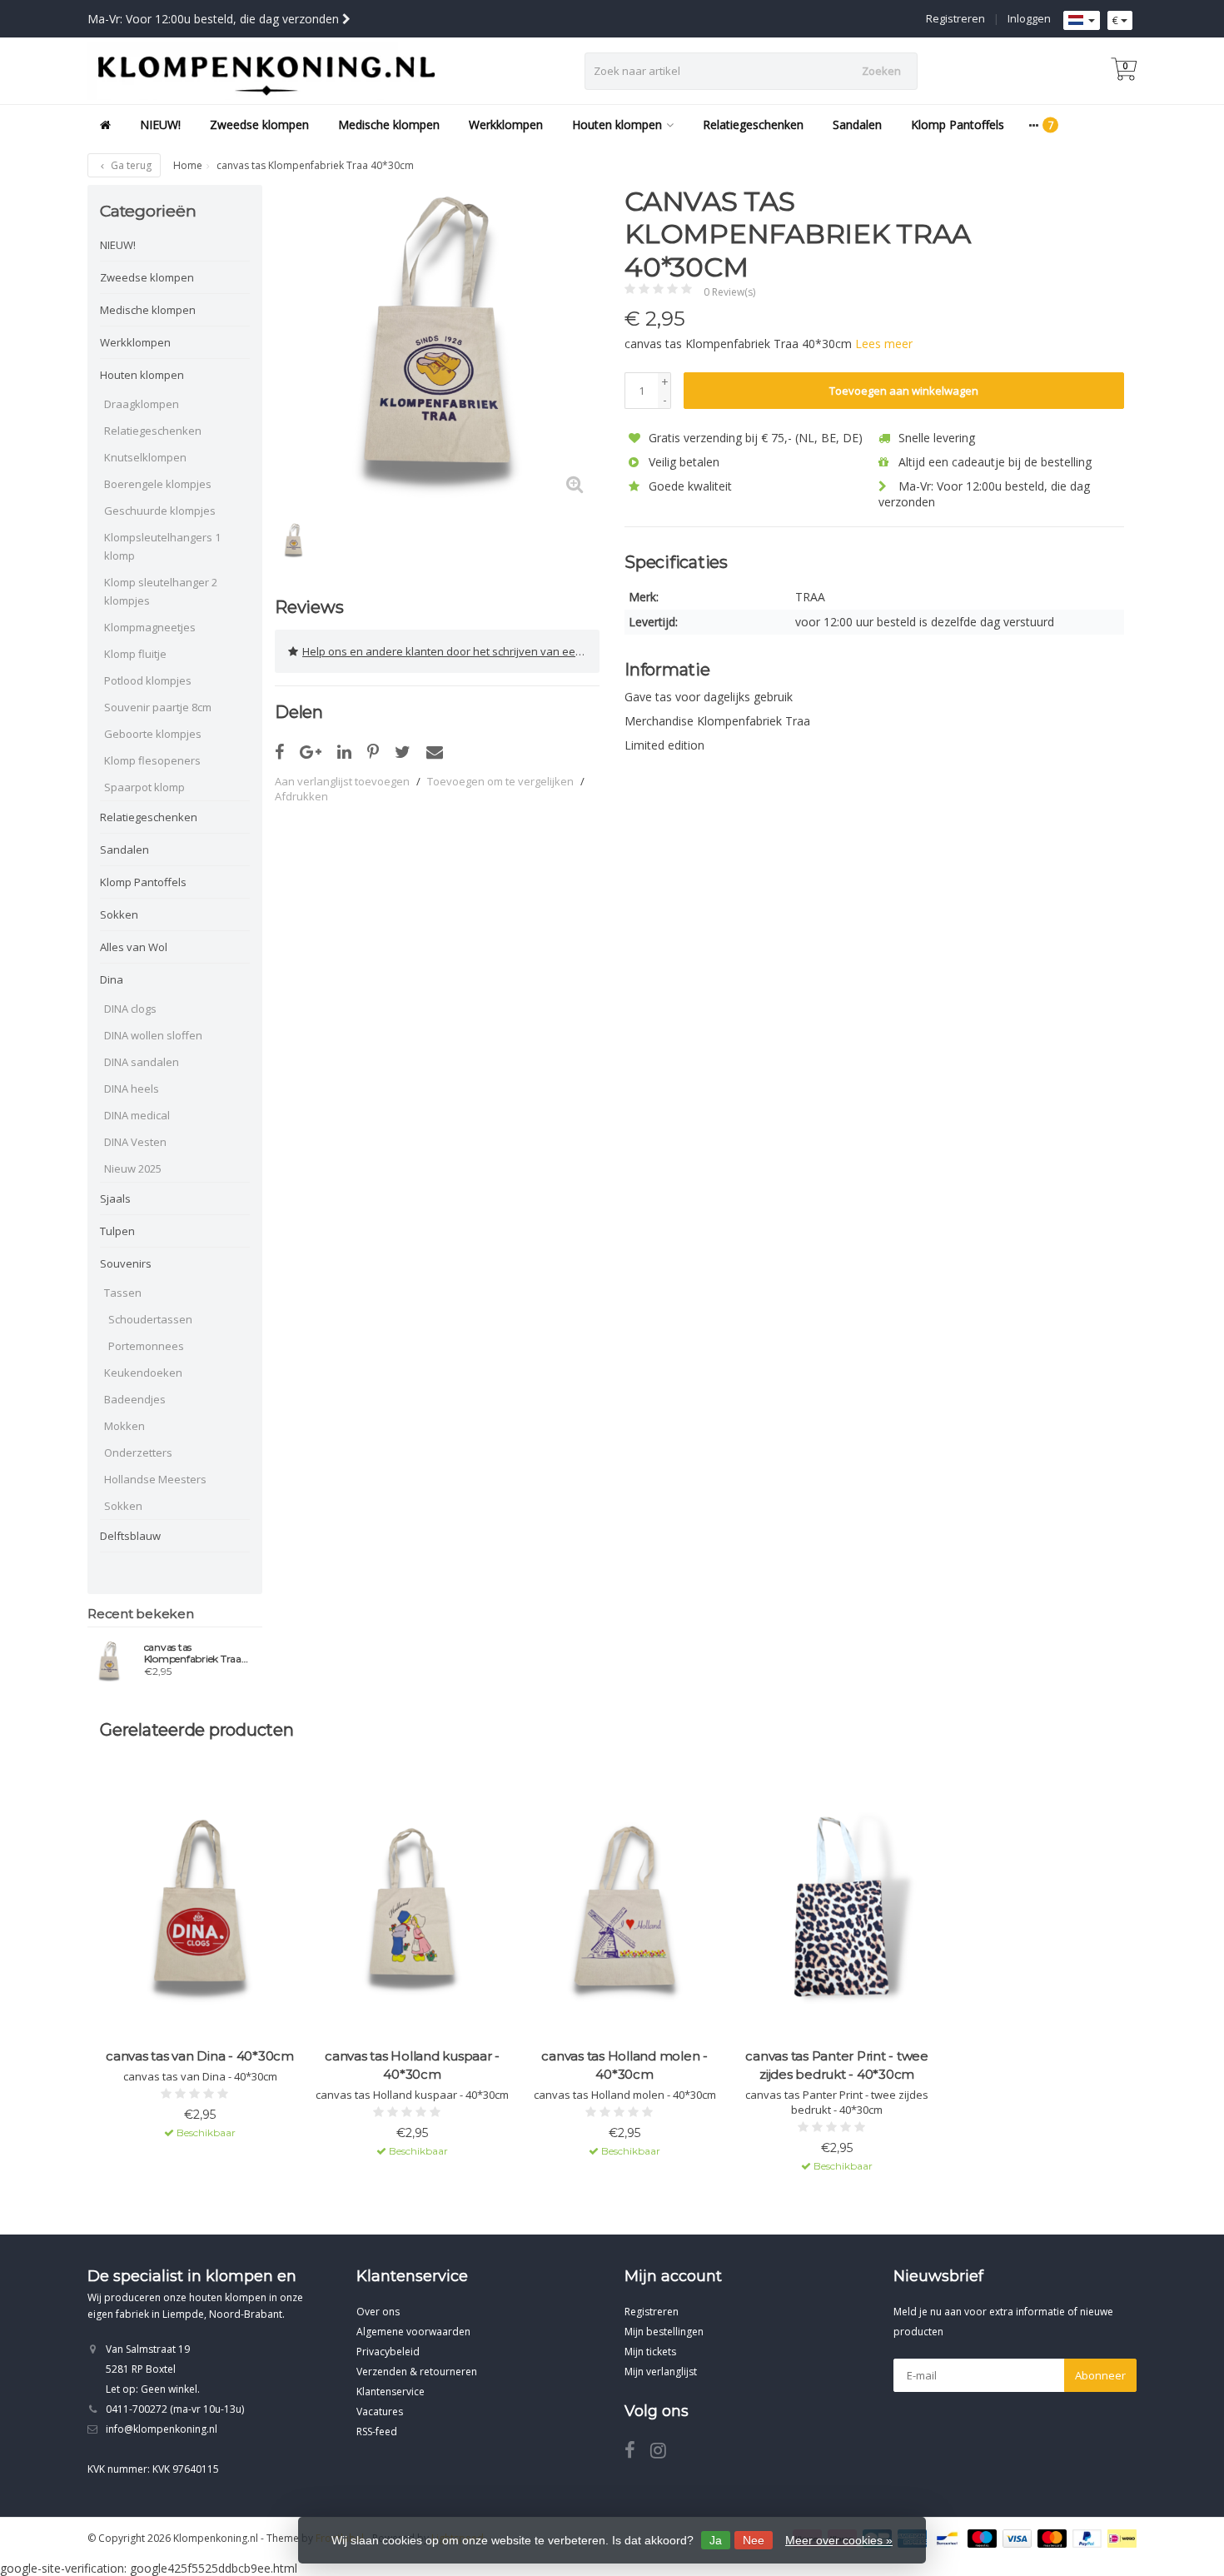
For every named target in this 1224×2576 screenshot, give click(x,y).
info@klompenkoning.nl (162, 2429)
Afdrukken (301, 796)
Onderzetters (138, 1452)
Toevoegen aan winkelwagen (904, 391)
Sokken (119, 914)
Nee (754, 2540)
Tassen (123, 1293)
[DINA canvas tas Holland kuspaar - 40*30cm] (412, 1912)
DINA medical (137, 1115)
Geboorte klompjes (153, 734)
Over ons (378, 2312)
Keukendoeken (143, 1373)
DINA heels (132, 1089)
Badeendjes (135, 1399)
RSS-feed (377, 2432)
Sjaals (115, 1198)
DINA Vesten (135, 1142)
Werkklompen (506, 125)
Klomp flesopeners (152, 760)
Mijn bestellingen (664, 2332)
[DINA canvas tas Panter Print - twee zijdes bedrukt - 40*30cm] (837, 1912)
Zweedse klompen (259, 125)
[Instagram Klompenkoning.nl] (664, 2453)
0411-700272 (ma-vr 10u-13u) (175, 2409)
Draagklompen (142, 404)
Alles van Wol (134, 947)
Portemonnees (146, 1346)
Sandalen (857, 125)
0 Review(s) (729, 292)
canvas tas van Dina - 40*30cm (200, 2056)
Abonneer (1100, 2375)
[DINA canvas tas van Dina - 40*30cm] (200, 1912)
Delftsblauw (130, 1536)
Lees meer (884, 344)
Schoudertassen (150, 1319)
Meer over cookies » (839, 2540)
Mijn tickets (650, 2352)
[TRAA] (1093, 210)
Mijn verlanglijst (661, 2372)
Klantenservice (391, 2392)
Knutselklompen (145, 457)
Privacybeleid (388, 2352)
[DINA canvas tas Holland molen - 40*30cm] (624, 1912)
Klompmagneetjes (150, 627)
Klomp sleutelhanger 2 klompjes (161, 591)
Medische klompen (389, 125)
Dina (112, 979)
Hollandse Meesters (155, 1479)
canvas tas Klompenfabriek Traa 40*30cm (193, 1653)
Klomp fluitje (135, 654)
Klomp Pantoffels (958, 125)
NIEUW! (160, 125)
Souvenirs (126, 1263)
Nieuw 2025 (133, 1168)
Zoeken (881, 71)
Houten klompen (617, 125)
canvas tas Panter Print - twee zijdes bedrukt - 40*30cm (837, 2065)
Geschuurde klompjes (160, 511)
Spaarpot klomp (144, 787)
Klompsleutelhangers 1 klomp (162, 546)
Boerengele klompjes (158, 484)
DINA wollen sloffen (153, 1035)
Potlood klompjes (148, 680)
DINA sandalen (142, 1062)
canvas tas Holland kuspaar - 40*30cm (412, 2065)
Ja (716, 2540)
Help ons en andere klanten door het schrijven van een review (451, 651)
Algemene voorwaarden (413, 2332)
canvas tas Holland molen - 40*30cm (624, 2065)
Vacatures (380, 2412)
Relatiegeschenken (753, 125)
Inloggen (1029, 18)
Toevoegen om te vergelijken (500, 781)
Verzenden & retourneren (417, 2372)
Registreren (955, 18)
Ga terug (130, 165)
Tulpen (117, 1231)
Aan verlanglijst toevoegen (342, 781)
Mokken (124, 1426)
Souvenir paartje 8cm (158, 707)
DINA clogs (130, 1009)
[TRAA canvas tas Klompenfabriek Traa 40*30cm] (109, 1662)
